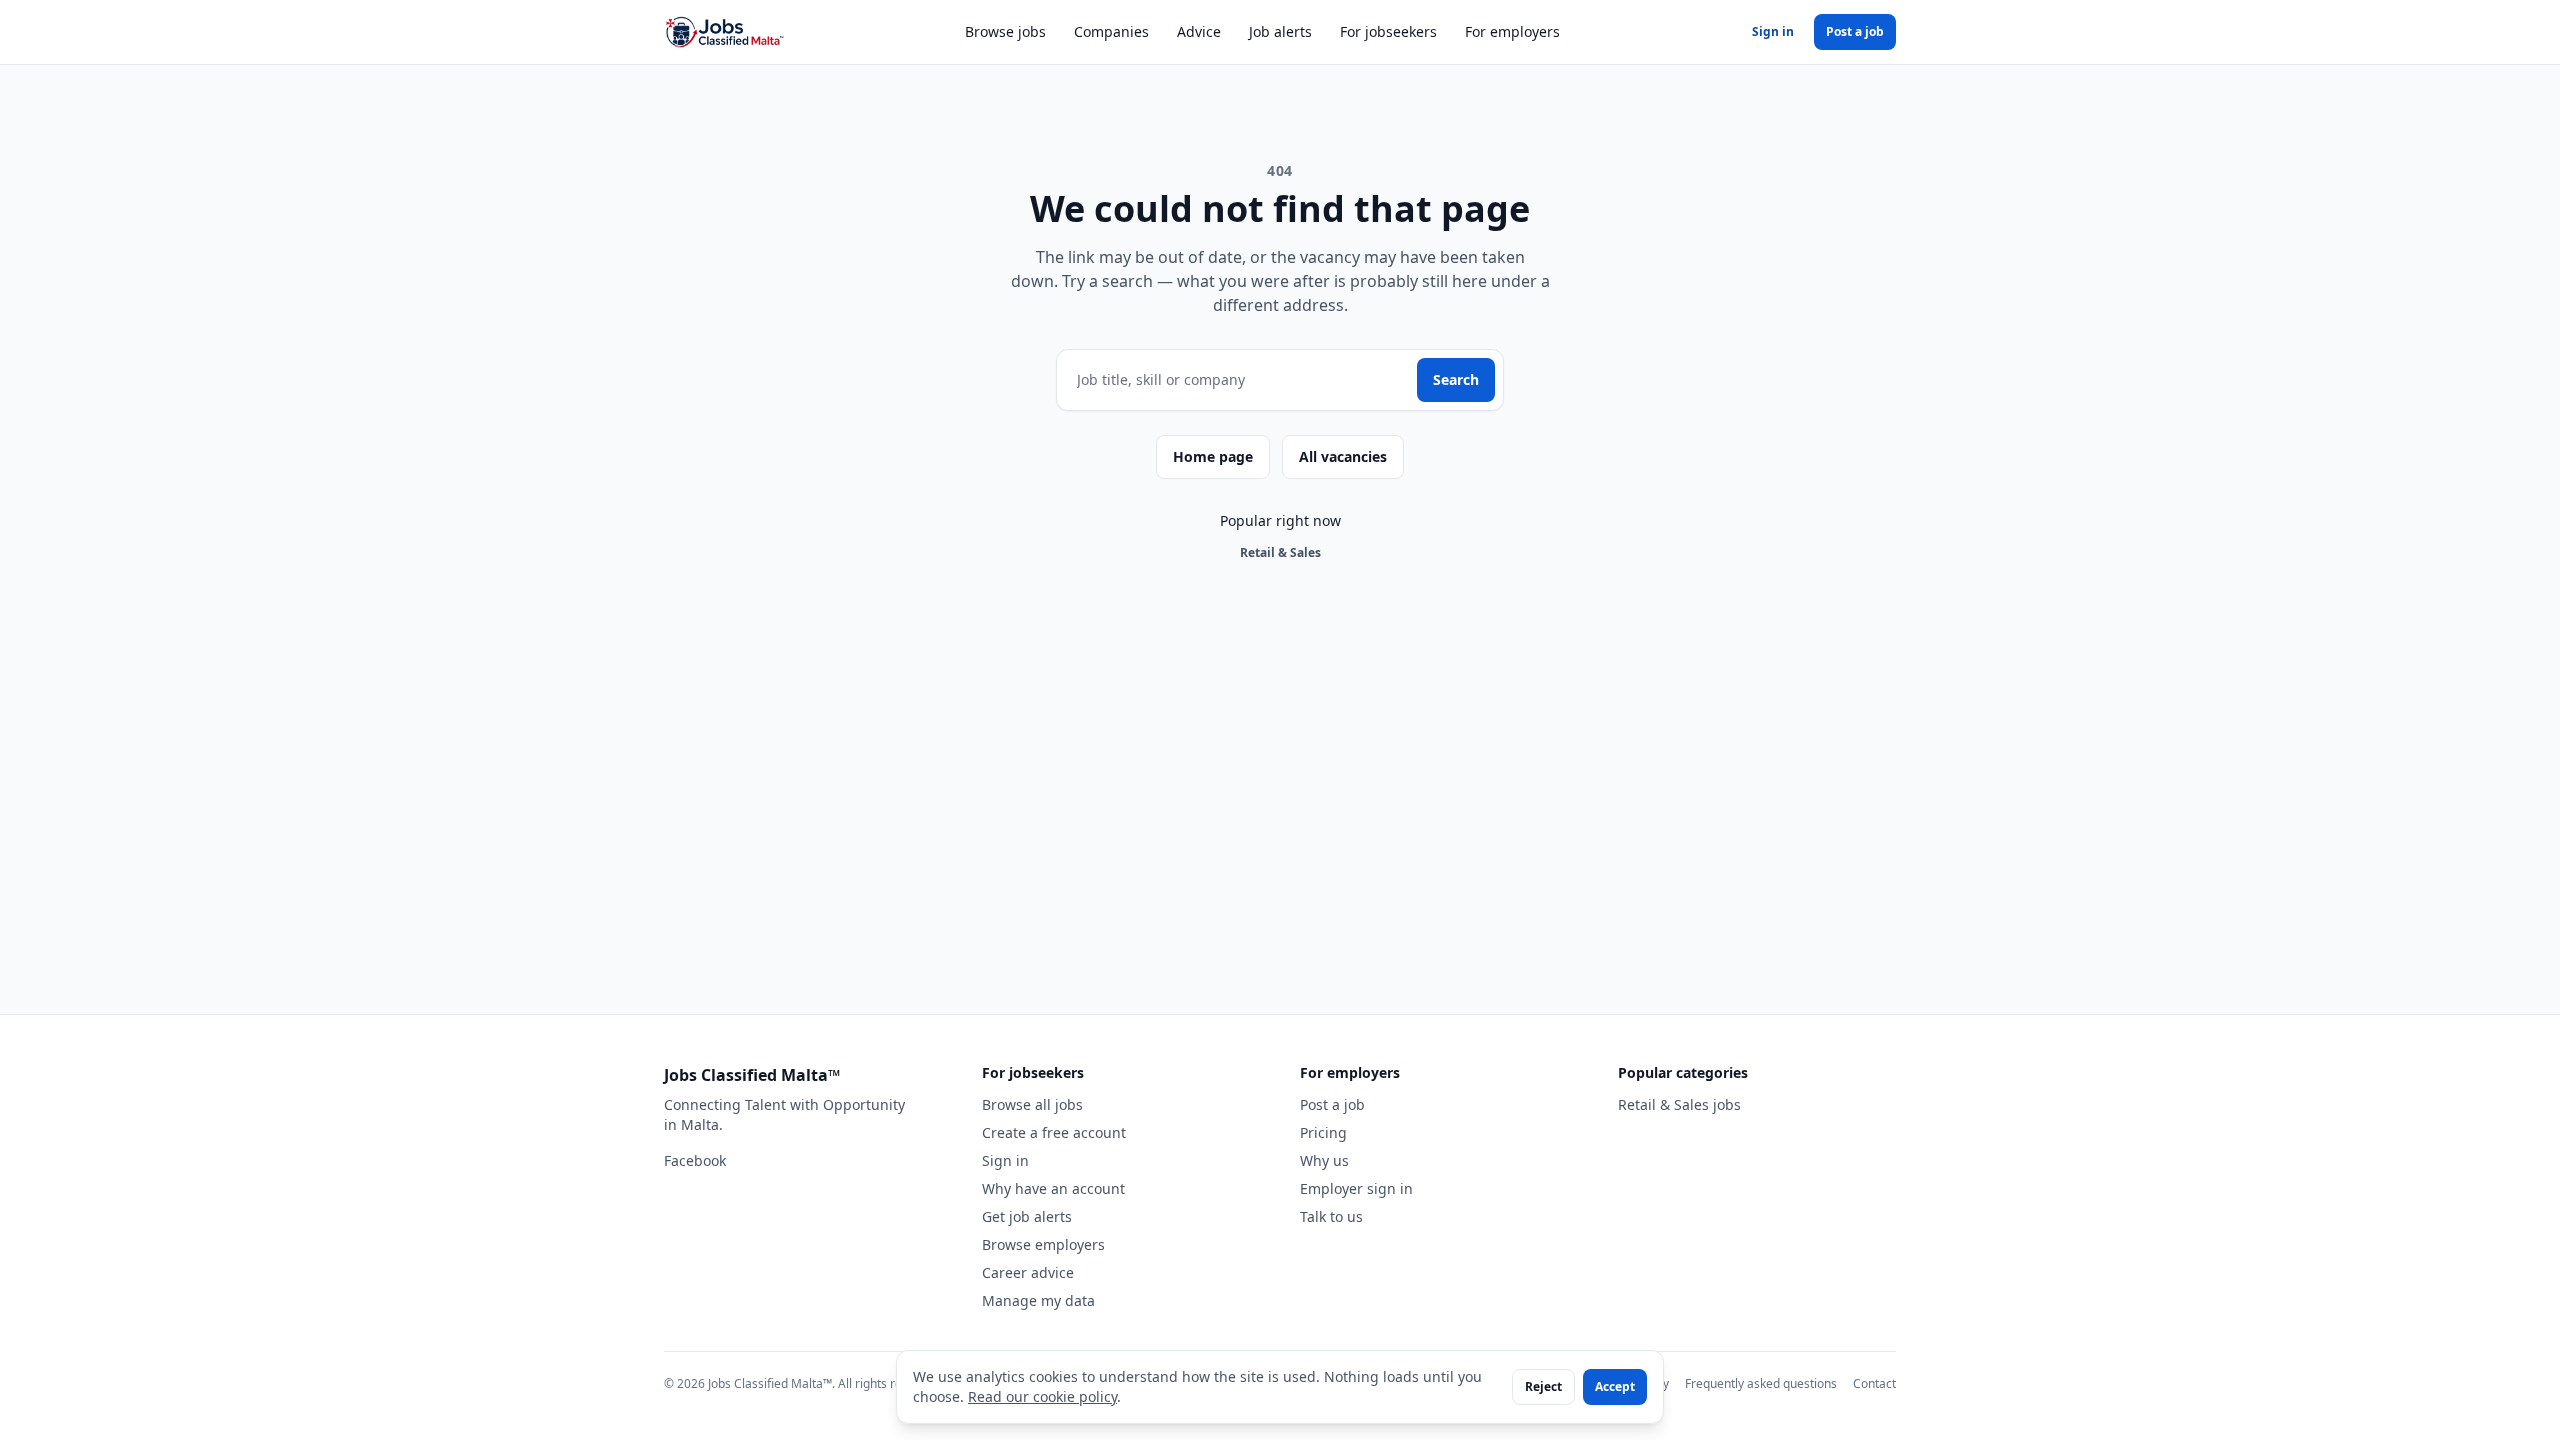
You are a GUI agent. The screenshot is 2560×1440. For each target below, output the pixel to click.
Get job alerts (1027, 1216)
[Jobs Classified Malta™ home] (724, 32)
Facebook (695, 1160)
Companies (1111, 31)
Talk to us (1331, 1216)
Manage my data (1038, 1300)
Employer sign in (1356, 1188)
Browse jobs (1005, 31)
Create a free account (1054, 1132)
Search (1456, 379)
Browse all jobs (1032, 1104)
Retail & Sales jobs (1679, 1104)
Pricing (1323, 1132)
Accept (1615, 1386)
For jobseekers (1388, 31)
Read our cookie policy (1042, 1396)
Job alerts (1280, 31)
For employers (1512, 31)
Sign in (1773, 31)
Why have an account (1053, 1188)
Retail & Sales (1280, 552)
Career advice (1028, 1272)
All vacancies (1343, 456)
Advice (1199, 31)
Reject (1543, 1386)
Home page (1213, 456)
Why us (1324, 1160)
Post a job (1855, 31)
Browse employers (1043, 1244)
